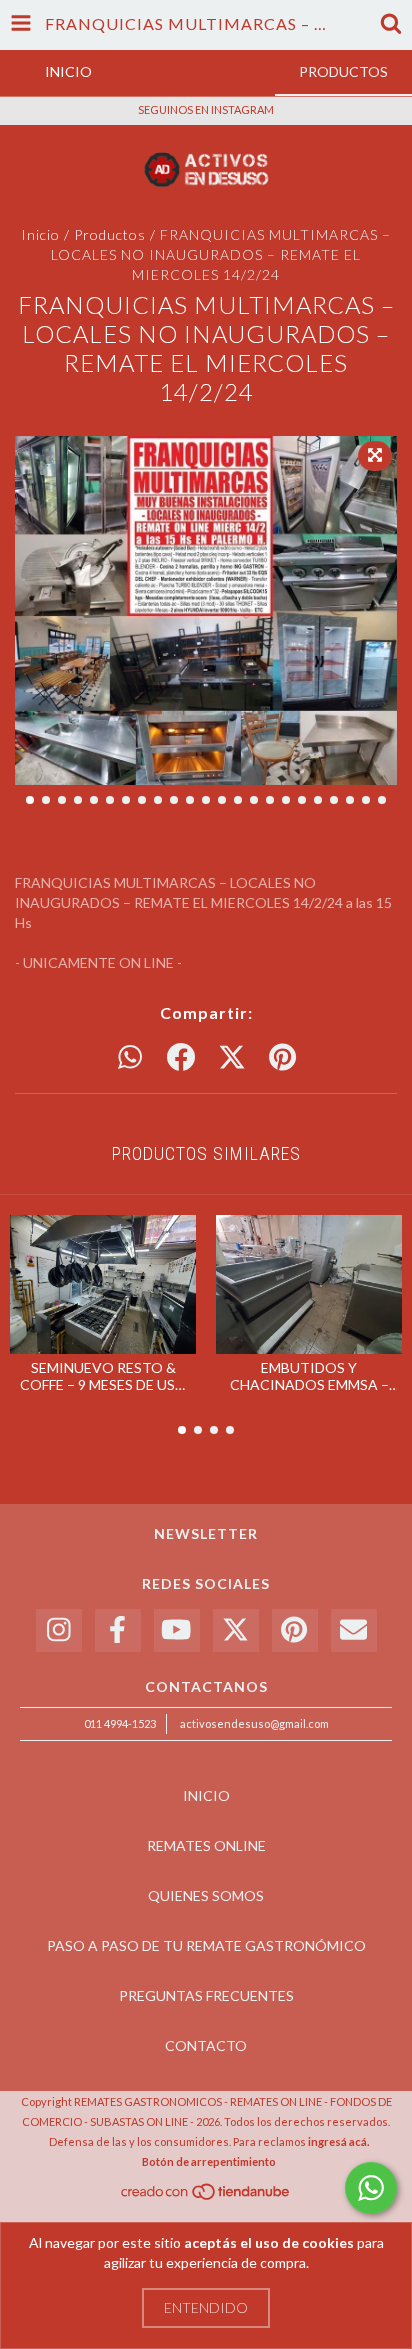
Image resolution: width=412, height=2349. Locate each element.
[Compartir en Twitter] (232, 1058)
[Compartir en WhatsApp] (130, 1058)
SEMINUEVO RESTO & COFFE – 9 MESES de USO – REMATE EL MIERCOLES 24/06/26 (103, 1376)
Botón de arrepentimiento (209, 2161)
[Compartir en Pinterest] (282, 1058)
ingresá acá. (338, 2141)
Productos (110, 234)
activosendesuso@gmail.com (254, 1723)
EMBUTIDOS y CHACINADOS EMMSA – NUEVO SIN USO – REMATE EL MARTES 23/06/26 (309, 1376)
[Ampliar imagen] (375, 456)
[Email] (354, 1630)
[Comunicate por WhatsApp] (371, 2188)
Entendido (206, 2307)
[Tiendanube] (206, 2196)
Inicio (40, 234)
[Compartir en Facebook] (181, 1058)
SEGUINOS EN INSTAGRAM (206, 109)
